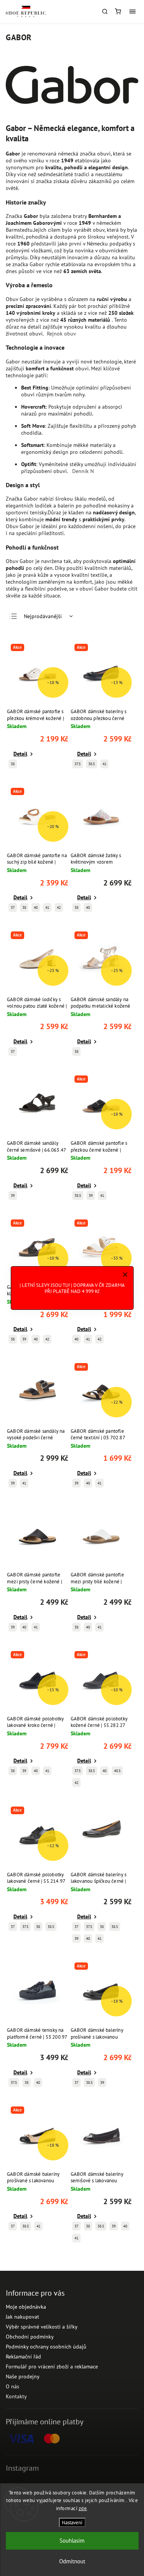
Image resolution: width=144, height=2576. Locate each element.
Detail (20, 754)
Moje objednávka (26, 2307)
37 (13, 907)
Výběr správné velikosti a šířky (42, 2327)
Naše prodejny (23, 2376)
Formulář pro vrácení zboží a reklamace (52, 2367)
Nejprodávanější (43, 616)
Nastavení (72, 2522)
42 (59, 907)
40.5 (117, 1771)
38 (13, 764)
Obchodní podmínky (30, 2337)
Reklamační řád (23, 2357)
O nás (12, 2386)
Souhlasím (72, 2541)
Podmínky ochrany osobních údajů (46, 2347)
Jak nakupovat (22, 2317)
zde (83, 2508)
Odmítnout (72, 2561)
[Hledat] (105, 11)
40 (36, 907)
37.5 (78, 764)
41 (104, 764)
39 (13, 1196)
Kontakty (16, 2396)
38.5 (92, 764)
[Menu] (132, 11)
